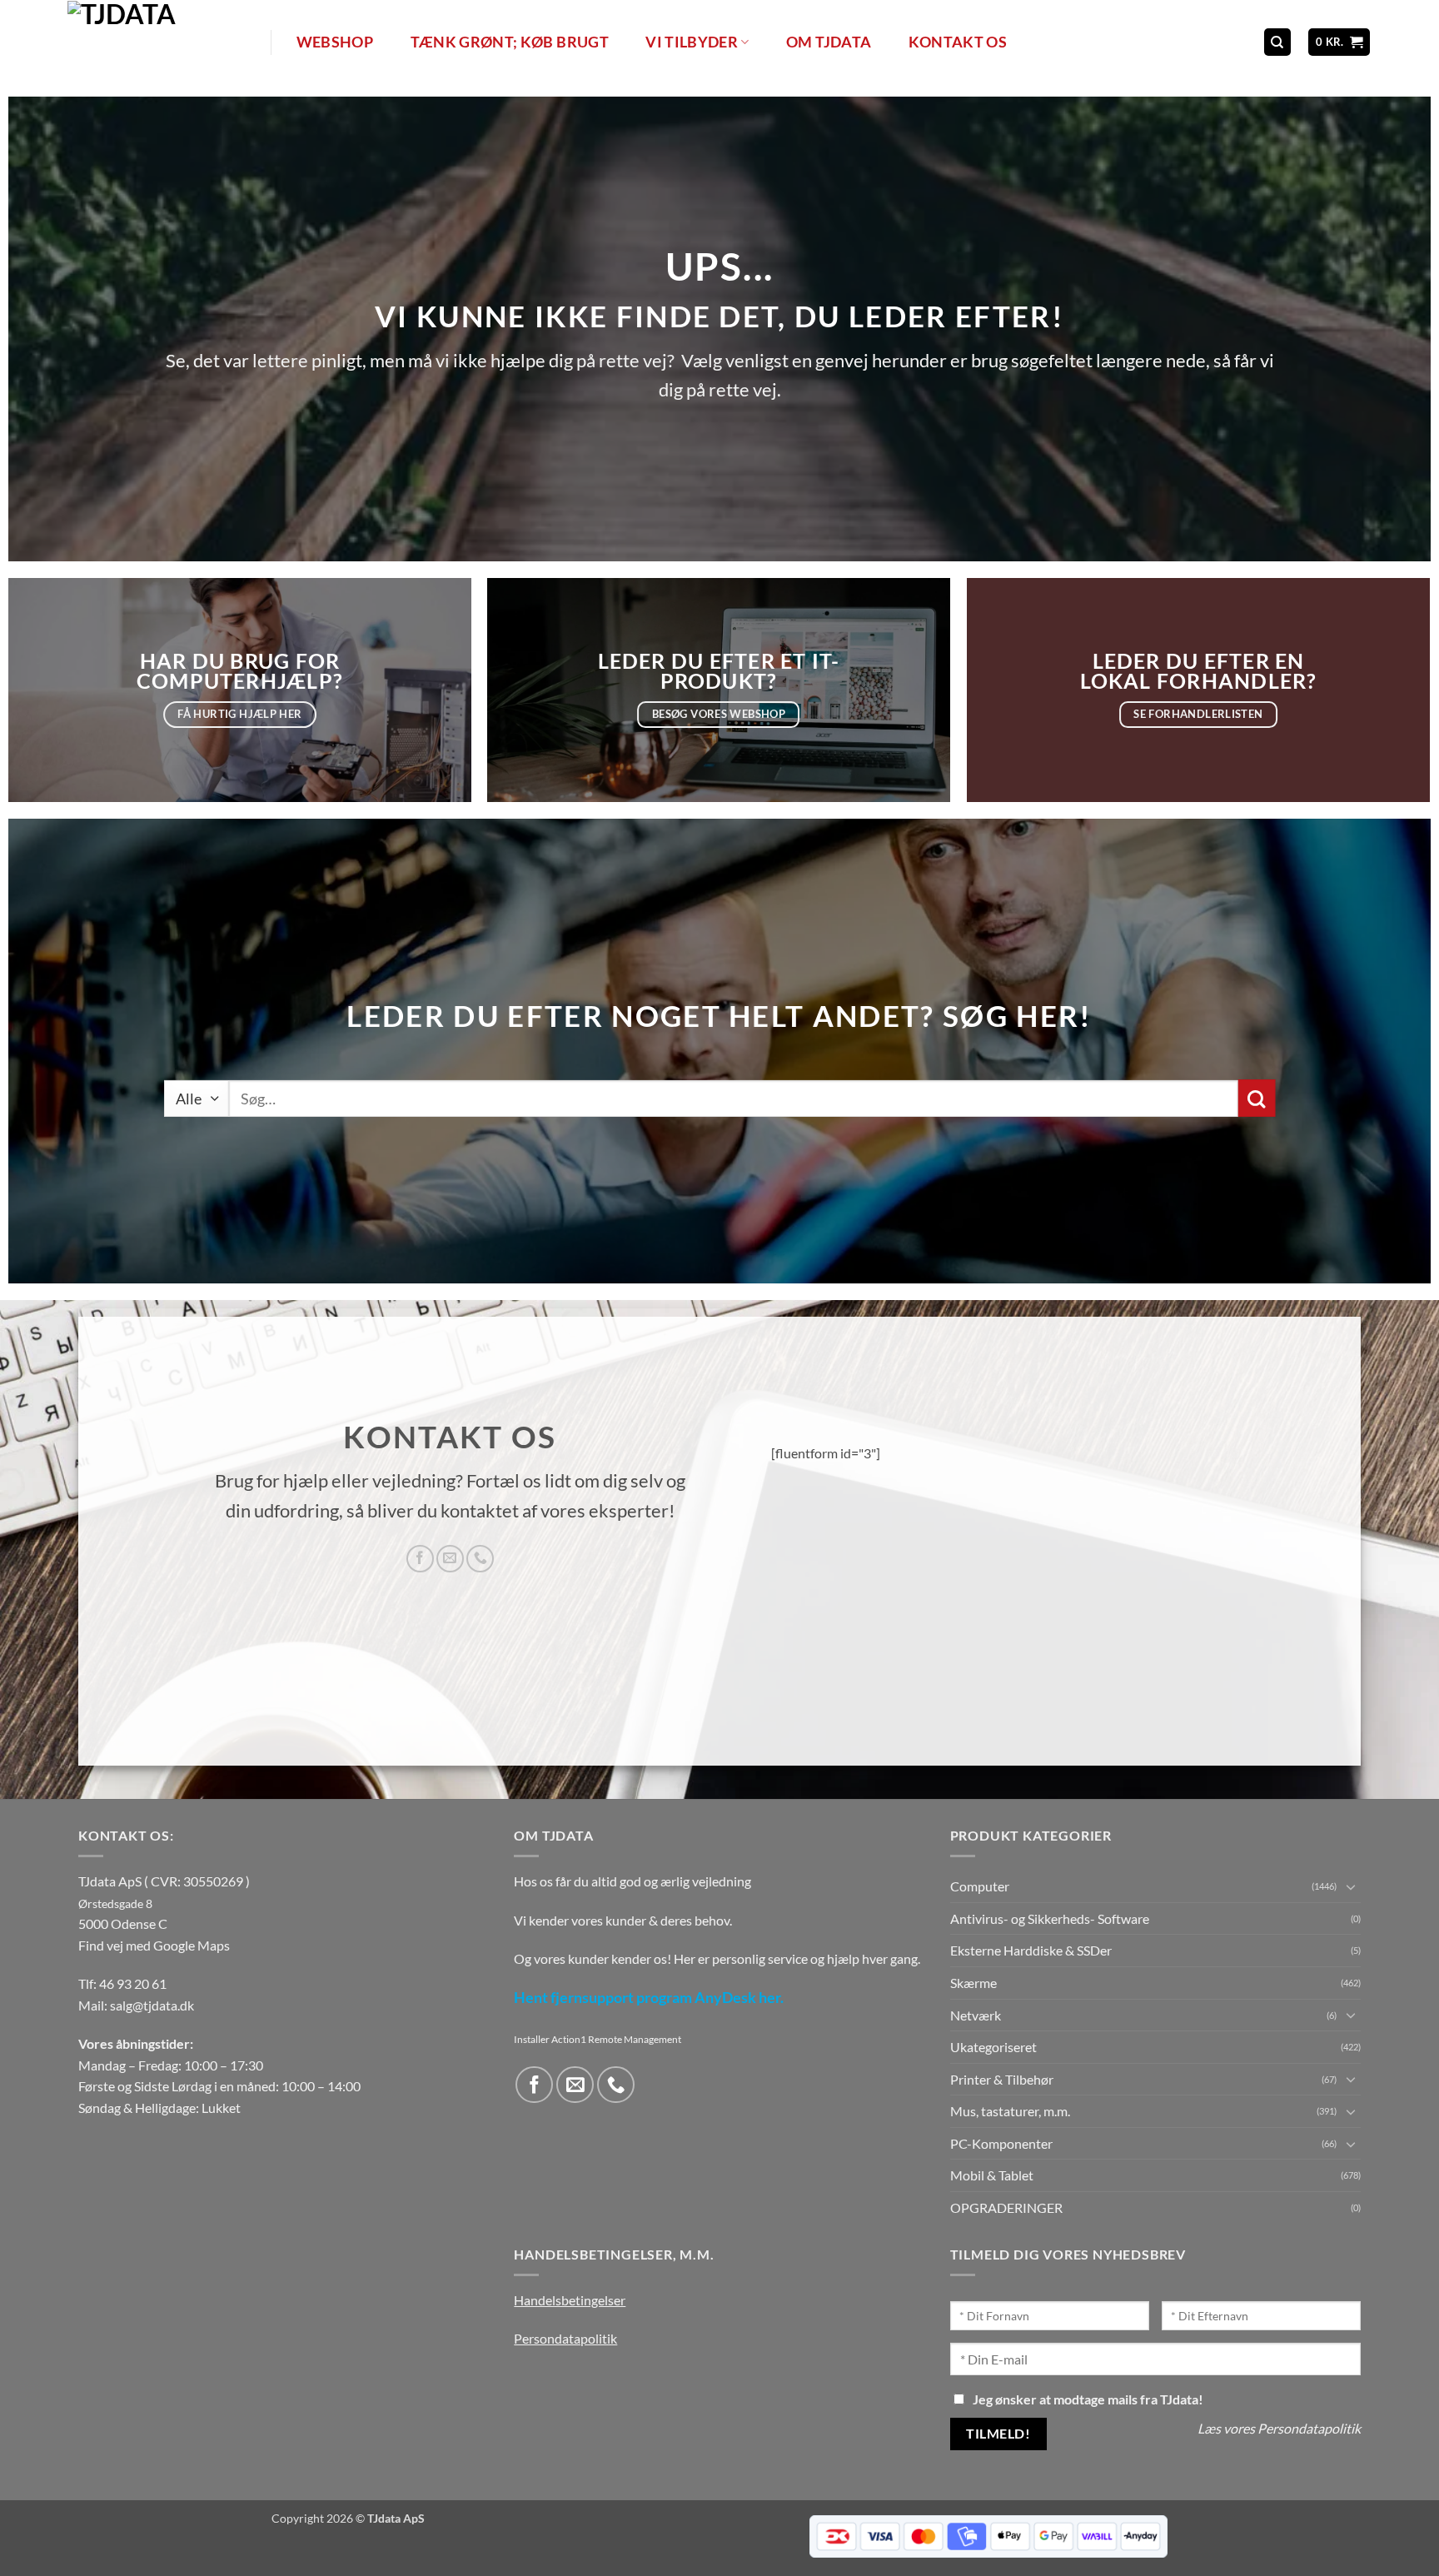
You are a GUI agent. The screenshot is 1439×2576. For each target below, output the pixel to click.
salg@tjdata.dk (152, 2005)
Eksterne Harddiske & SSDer (1031, 1950)
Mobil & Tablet (992, 2175)
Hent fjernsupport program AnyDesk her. (649, 1998)
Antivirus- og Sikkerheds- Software (1050, 1918)
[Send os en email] (450, 1559)
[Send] (1256, 1098)
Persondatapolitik (565, 2338)
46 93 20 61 (133, 1983)
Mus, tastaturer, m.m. (1010, 2111)
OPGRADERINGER (1006, 2207)
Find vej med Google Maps (154, 1945)
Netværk (976, 2015)
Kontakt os (958, 42)
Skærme (973, 1983)
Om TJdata (829, 42)
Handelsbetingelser (570, 2300)
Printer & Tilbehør (1002, 2079)
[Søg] (1277, 42)
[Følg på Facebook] (420, 1559)
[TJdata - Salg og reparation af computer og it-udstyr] (167, 42)
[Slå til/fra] (1351, 1886)
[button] (1339, 42)
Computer (980, 1886)
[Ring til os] (480, 1559)
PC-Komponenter (1001, 2143)
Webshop (335, 42)
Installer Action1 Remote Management (598, 2039)
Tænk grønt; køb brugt (510, 42)
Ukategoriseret (993, 2047)
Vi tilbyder (692, 42)
